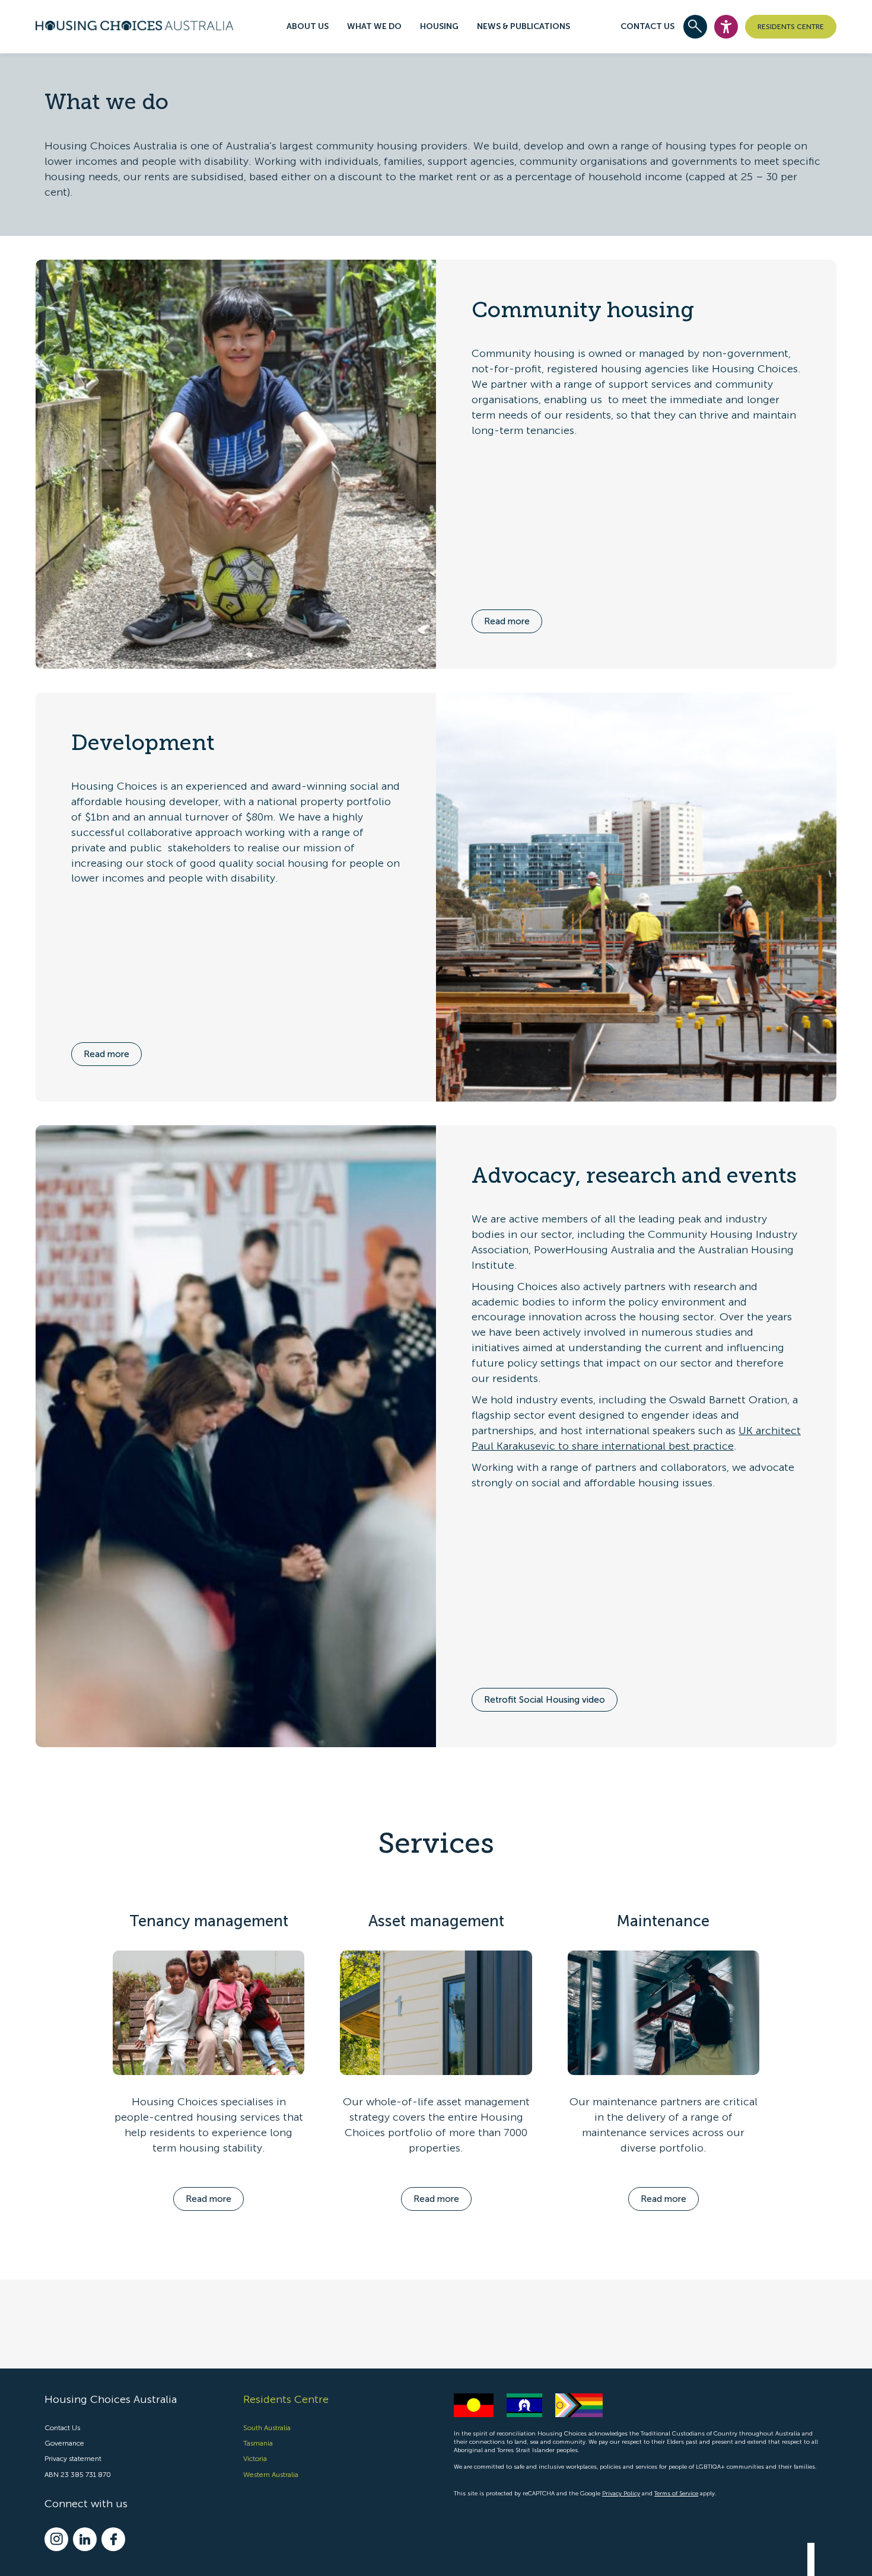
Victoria (255, 2459)
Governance (64, 2443)
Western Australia (271, 2474)
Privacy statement (73, 2459)
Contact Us (647, 26)
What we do (374, 26)
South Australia (267, 2428)
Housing (439, 26)
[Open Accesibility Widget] (726, 27)
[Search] (695, 27)
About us (308, 26)
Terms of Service (676, 2494)
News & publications (523, 26)
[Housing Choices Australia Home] (134, 24)
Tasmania (258, 2443)
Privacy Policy (621, 2494)
